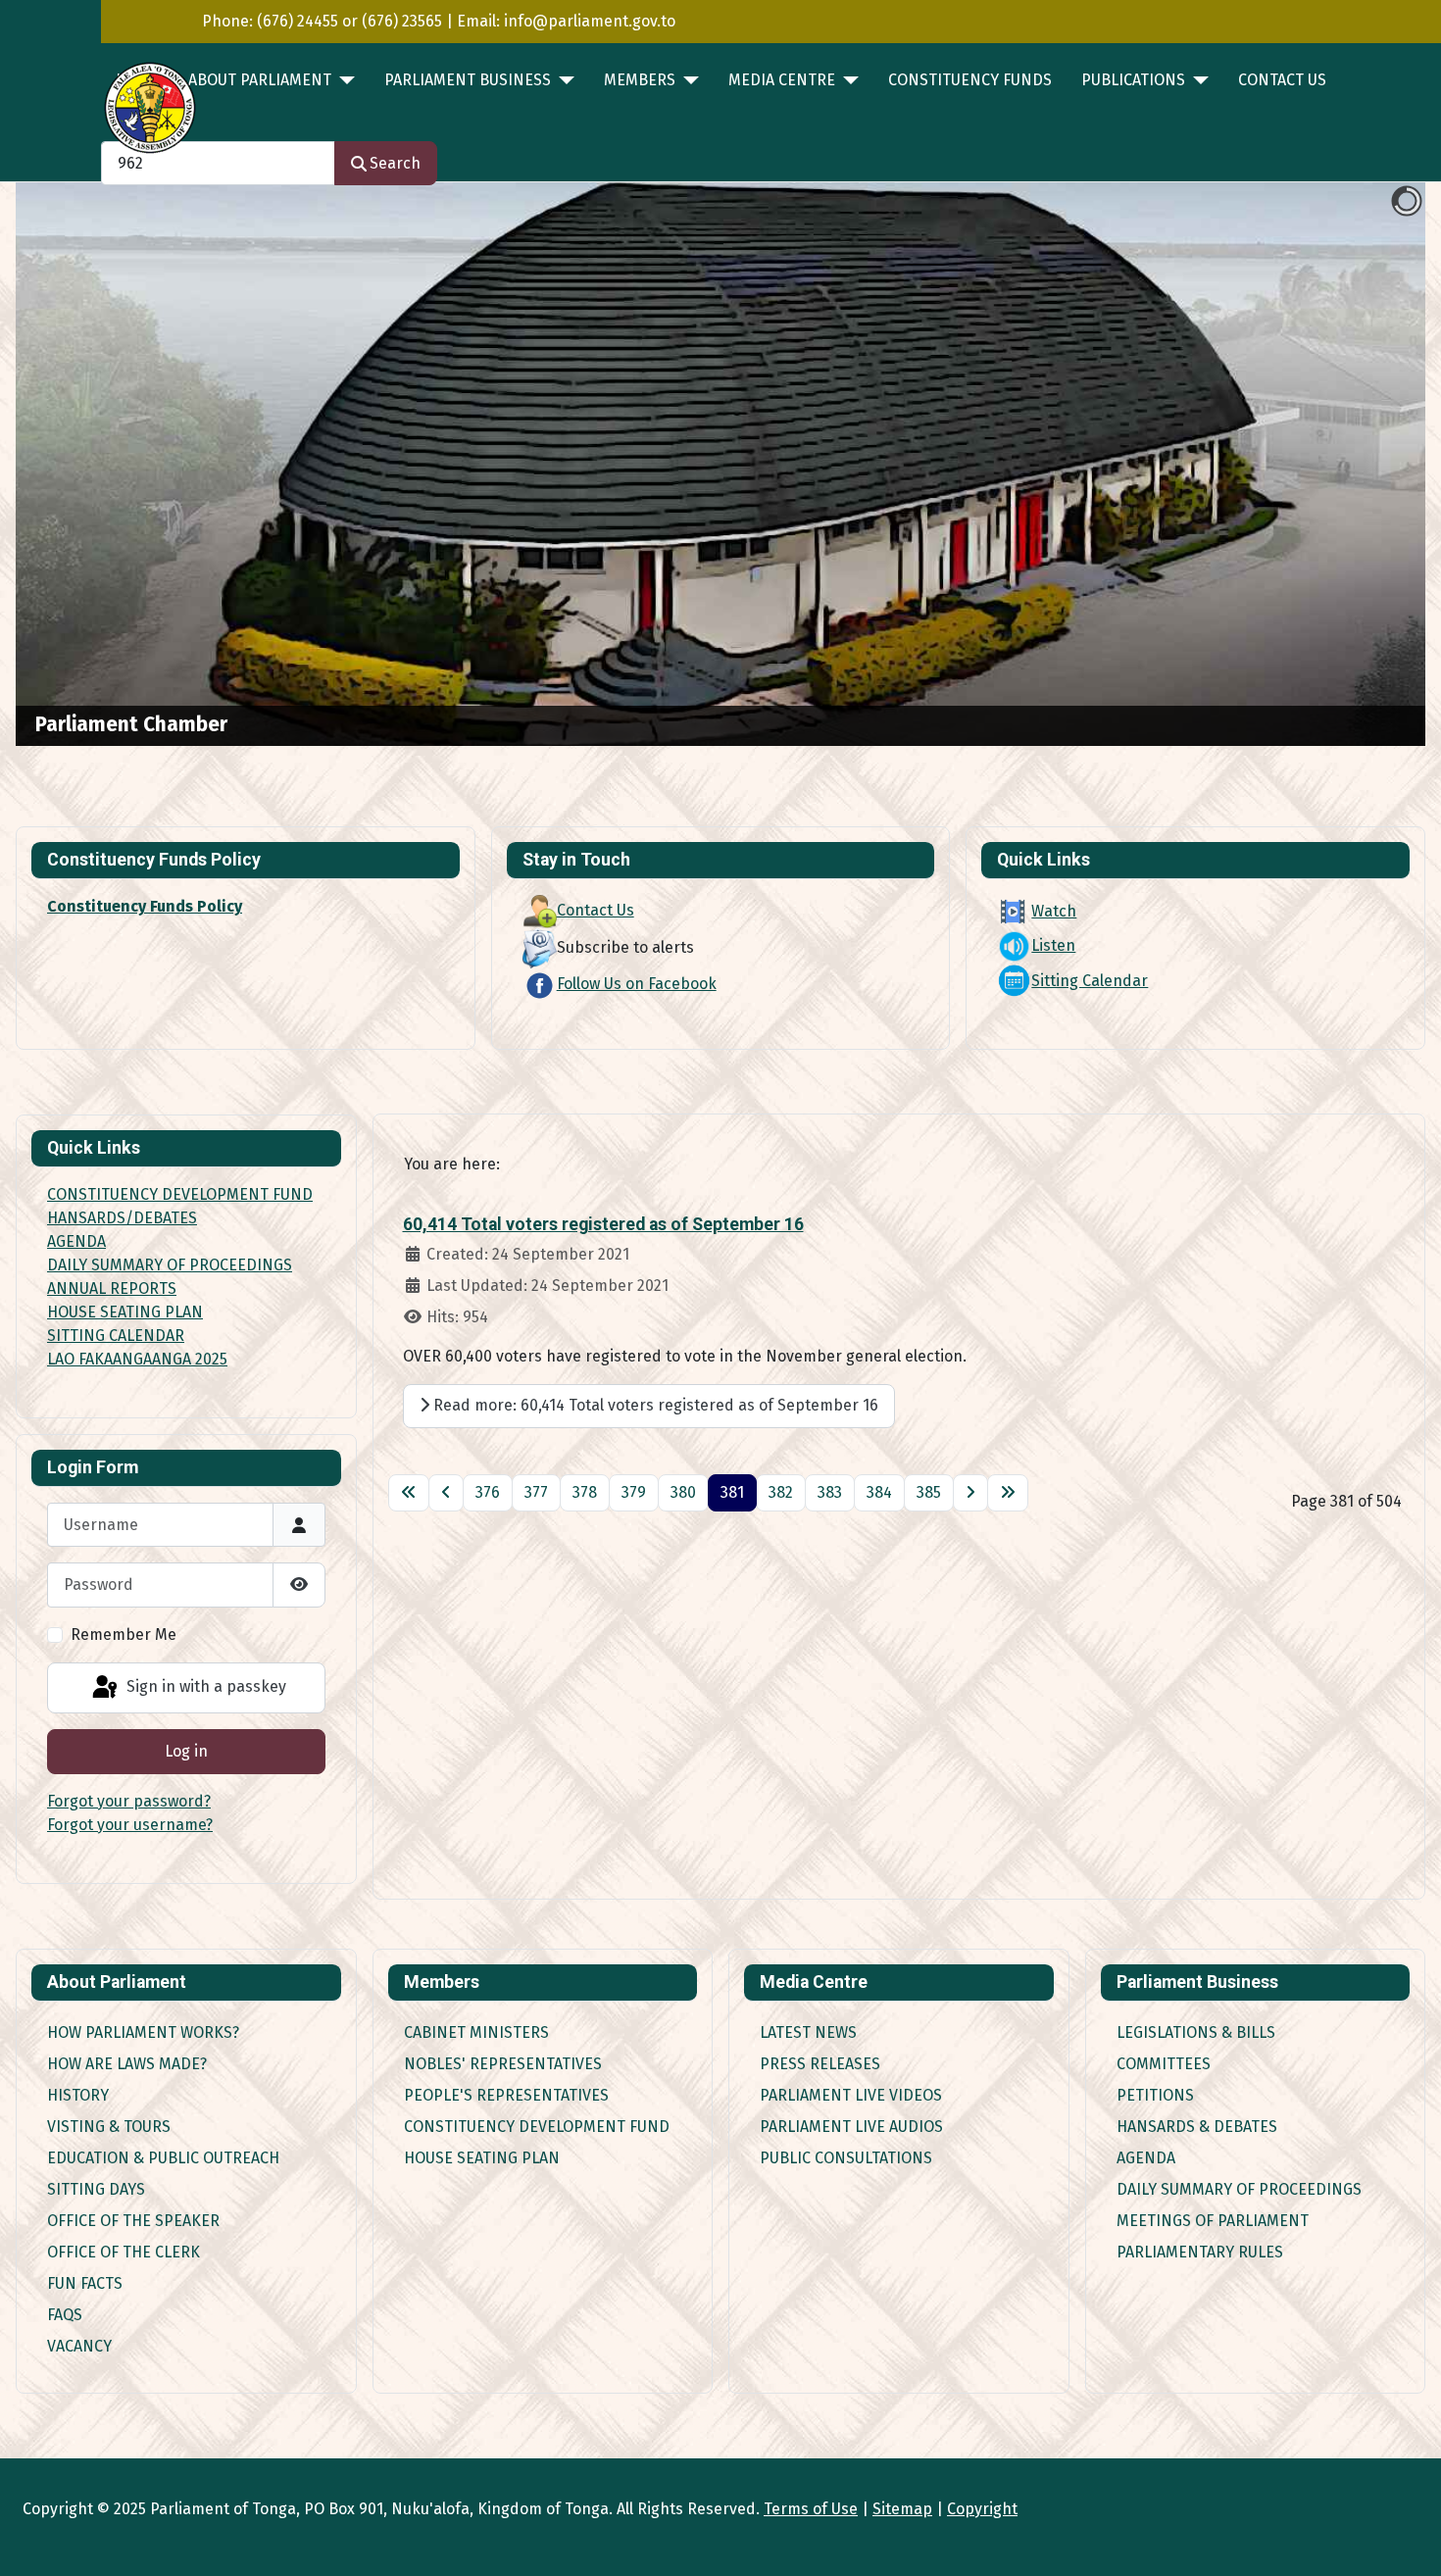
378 (585, 1492)
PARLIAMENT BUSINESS (468, 80)
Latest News (808, 2032)
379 (634, 1492)
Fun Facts (85, 2283)
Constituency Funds (970, 80)
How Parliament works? (143, 2032)
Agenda (1146, 2158)
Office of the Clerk (124, 2252)
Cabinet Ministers (476, 2032)
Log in (186, 1751)
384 (879, 1492)
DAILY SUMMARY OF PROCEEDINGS (170, 1265)
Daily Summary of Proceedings (1239, 2189)
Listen (1053, 945)
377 (536, 1492)
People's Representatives (506, 2095)
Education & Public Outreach (163, 2158)
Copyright (982, 2509)
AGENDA (76, 1241)
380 (683, 1492)
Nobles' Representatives (503, 2064)
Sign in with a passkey (204, 1686)
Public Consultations (846, 2158)
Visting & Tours (109, 2127)
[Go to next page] (970, 1493)
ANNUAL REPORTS (112, 1288)
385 (929, 1492)
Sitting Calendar (1090, 981)
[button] (1366, 465)
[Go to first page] (409, 1493)
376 (488, 1492)
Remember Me (124, 1635)
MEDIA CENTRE (782, 80)
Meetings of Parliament (1213, 2221)
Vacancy (79, 2346)
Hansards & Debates (1197, 2127)
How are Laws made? (127, 2064)
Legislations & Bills (1196, 2032)
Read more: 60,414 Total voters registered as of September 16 (654, 1405)
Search (395, 163)
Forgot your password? (129, 1801)
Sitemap (902, 2509)
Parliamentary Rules (1200, 2252)
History (78, 2095)
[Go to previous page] (446, 1493)
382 (781, 1492)
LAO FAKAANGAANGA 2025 (137, 1359)
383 (830, 1492)
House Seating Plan (482, 2158)
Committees (1164, 2064)
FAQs (65, 2315)
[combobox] (218, 163)
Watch (1054, 911)
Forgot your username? (130, 1825)
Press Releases (820, 2064)
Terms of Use (811, 2509)
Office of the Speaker (133, 2221)
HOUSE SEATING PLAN (125, 1312)
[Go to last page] (1008, 1493)
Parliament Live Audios (851, 2127)
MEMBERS (640, 80)
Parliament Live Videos (851, 2095)
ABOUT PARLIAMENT (260, 80)
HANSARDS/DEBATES (122, 1218)
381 (732, 1492)
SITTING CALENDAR (116, 1336)
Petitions (1155, 2095)
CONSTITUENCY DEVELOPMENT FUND (180, 1194)
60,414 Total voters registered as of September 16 (603, 1224)
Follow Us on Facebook (637, 984)
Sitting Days (96, 2189)
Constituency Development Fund (537, 2127)
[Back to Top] (1407, 2540)
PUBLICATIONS (1133, 80)
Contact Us (1282, 80)
